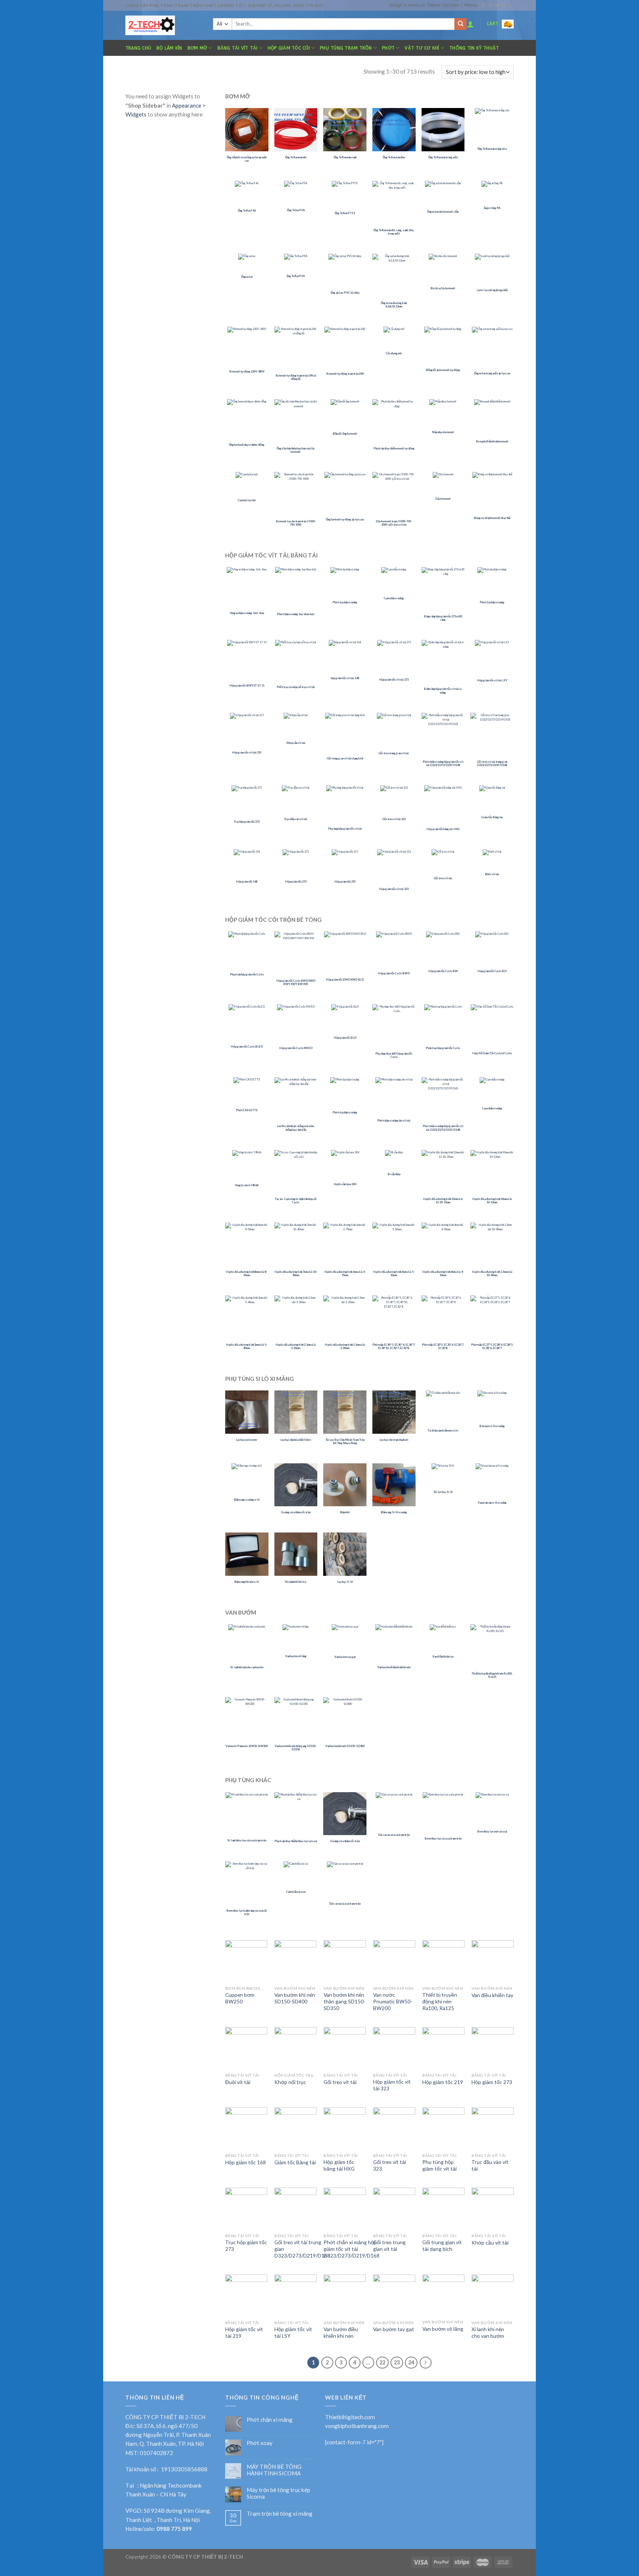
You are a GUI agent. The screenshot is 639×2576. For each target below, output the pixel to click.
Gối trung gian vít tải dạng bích (442, 2245)
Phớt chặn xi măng (270, 2420)
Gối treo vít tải (340, 2082)
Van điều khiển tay (492, 1995)
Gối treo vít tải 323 (390, 2165)
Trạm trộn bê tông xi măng (280, 2513)
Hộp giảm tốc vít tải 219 (244, 2332)
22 (382, 2362)
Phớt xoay (260, 2443)
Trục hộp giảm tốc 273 (246, 2245)
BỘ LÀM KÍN (169, 48)
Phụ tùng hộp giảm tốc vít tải (439, 2165)
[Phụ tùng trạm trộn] (164, 25)
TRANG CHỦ (138, 48)
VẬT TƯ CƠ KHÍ (422, 48)
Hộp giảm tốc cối (289, 48)
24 (411, 2362)
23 (397, 2362)
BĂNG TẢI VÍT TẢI (238, 48)
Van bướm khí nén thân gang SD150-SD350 (344, 2001)
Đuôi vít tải (238, 2082)
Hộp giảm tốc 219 (443, 2082)
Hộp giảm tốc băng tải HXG (339, 2165)
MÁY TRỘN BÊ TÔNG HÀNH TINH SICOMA (274, 2470)
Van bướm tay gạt (394, 2329)
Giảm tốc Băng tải (295, 2162)
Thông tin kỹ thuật (474, 48)
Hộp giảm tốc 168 (246, 2162)
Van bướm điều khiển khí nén (341, 2332)
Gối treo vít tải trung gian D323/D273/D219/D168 (302, 2249)
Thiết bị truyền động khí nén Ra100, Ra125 (440, 2001)
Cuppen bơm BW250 (240, 1998)
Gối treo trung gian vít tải (389, 2245)
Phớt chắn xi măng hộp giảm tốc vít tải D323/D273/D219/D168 (351, 2249)
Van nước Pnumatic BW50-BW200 (393, 2001)
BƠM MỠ (197, 48)
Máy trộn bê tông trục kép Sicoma (278, 2493)
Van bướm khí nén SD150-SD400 (295, 1998)
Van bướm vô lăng (443, 2329)
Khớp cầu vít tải (490, 2243)
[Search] (460, 24)
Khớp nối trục (290, 2082)
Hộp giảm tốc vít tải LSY (293, 2332)
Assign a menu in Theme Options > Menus (433, 5)
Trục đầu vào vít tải (490, 2165)
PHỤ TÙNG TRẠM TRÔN (346, 48)
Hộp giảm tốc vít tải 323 (392, 2085)
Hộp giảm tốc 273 (492, 2082)
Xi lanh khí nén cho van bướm (488, 2332)
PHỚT (388, 48)
